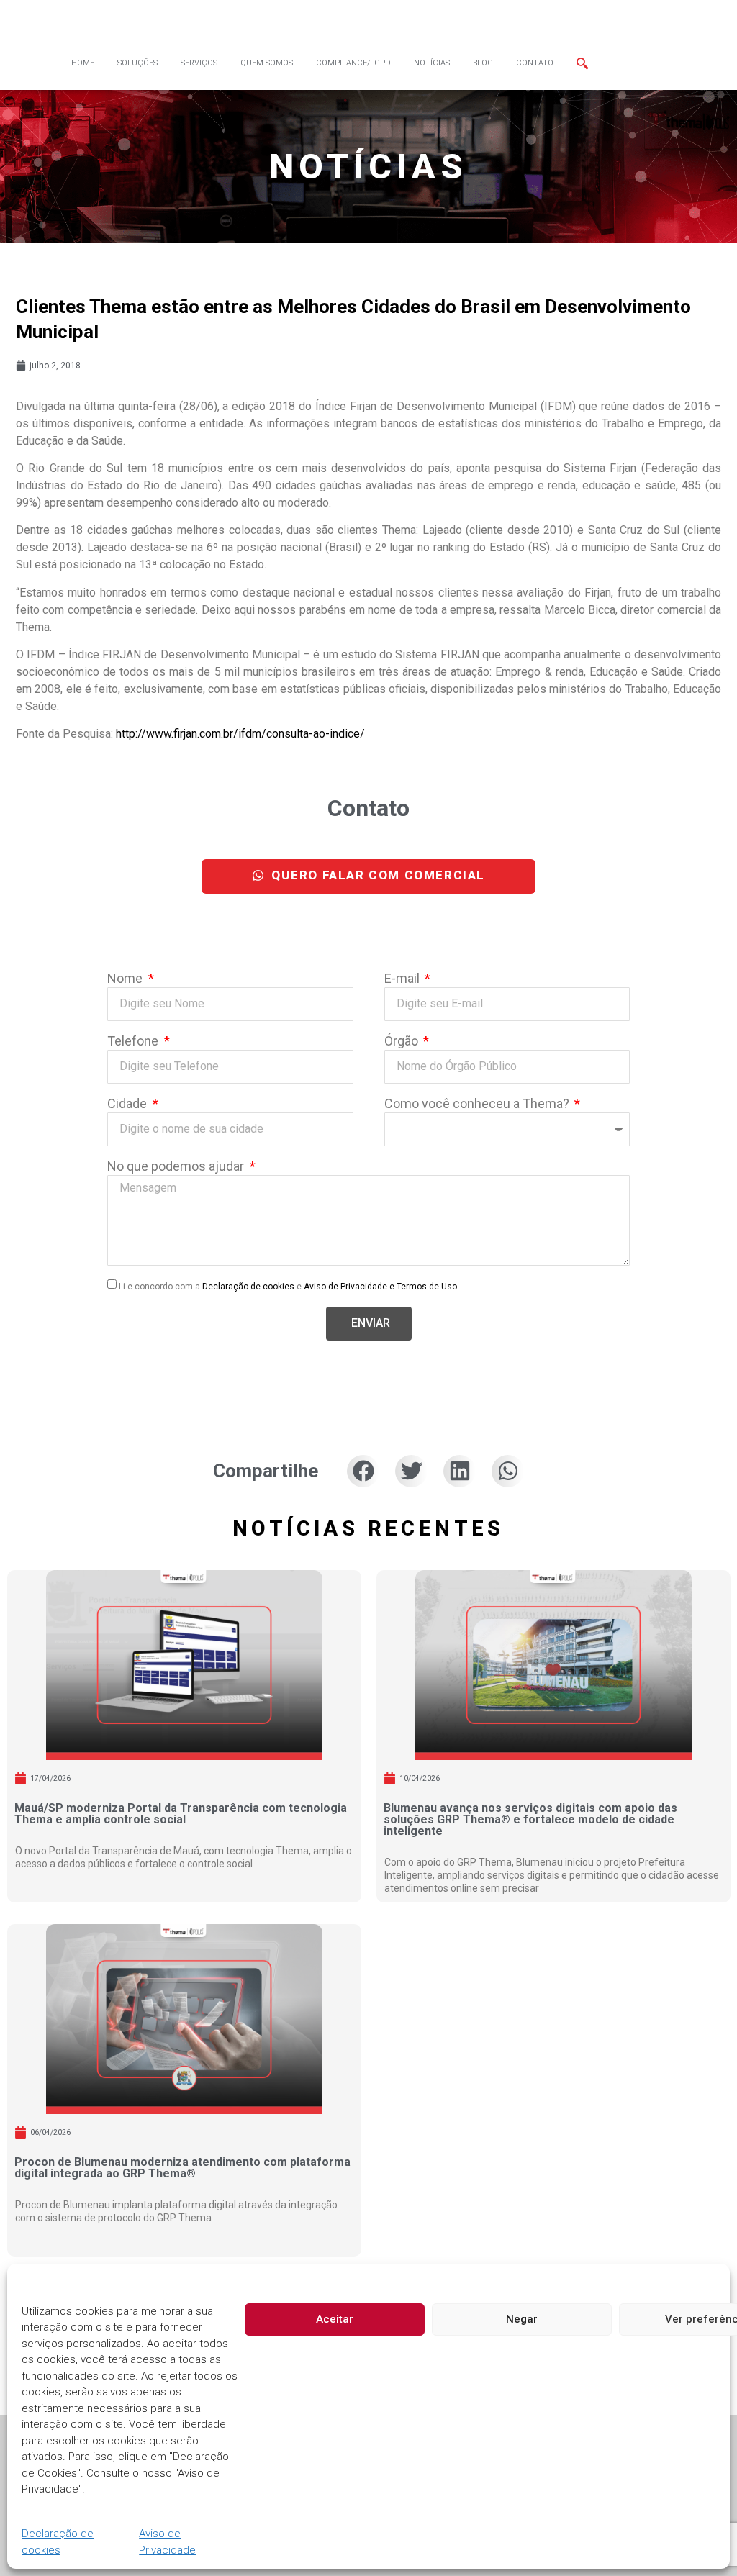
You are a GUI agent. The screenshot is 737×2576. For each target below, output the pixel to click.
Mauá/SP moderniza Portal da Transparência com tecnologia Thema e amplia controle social (181, 1814)
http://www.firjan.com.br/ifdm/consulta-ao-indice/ (240, 734)
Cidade (128, 1104)
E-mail (403, 979)
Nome (126, 979)
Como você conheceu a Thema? (478, 1104)
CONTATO (535, 63)
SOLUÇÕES (137, 63)
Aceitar (335, 2319)
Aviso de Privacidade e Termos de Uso (380, 1287)
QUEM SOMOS (267, 63)
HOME (83, 63)
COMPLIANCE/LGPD (353, 63)
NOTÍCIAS (432, 63)
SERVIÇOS (199, 63)
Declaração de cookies (58, 2542)
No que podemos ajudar (177, 1167)
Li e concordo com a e (288, 1287)
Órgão (403, 1042)
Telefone (134, 1042)
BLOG (483, 63)
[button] (363, 1471)
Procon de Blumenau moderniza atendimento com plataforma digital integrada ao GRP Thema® (182, 2168)
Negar (522, 2319)
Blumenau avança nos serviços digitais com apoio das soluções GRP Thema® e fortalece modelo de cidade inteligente (530, 1819)
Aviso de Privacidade (167, 2542)
